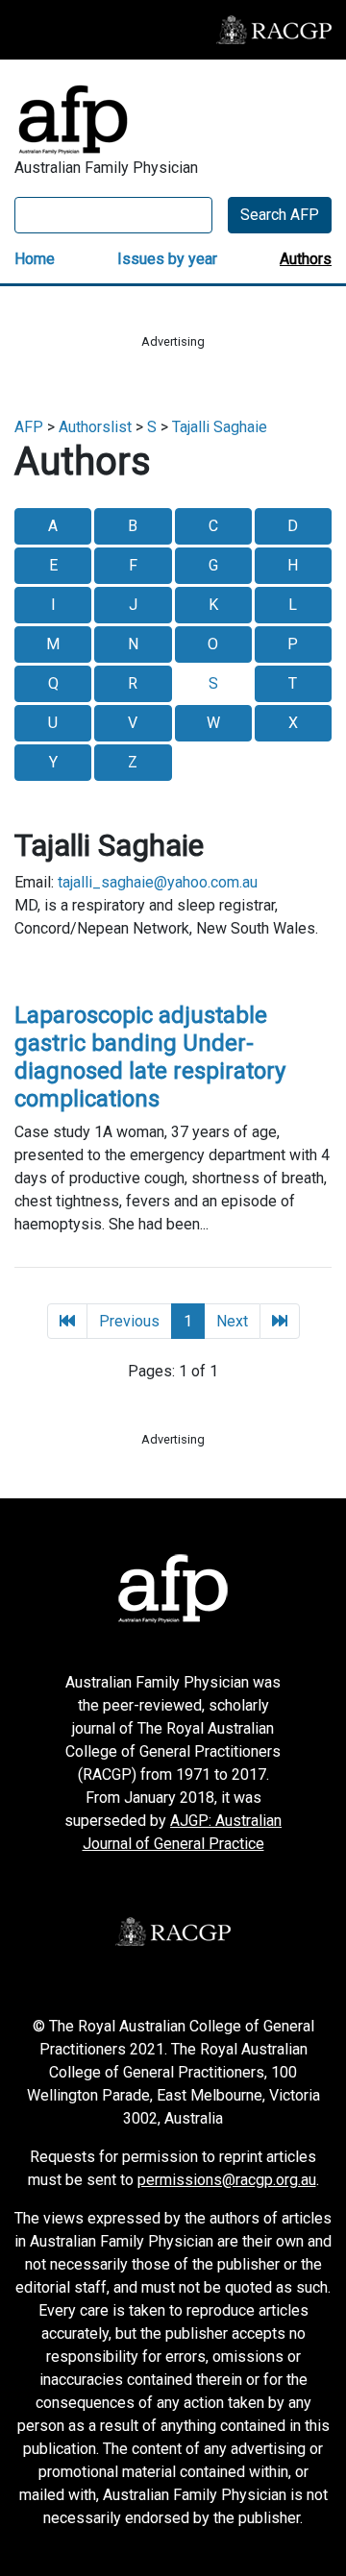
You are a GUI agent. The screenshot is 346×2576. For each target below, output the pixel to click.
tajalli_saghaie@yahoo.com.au (158, 882)
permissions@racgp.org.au (227, 2180)
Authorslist (95, 427)
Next (232, 1321)
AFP (29, 427)
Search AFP (280, 215)
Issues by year (167, 259)
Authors (306, 259)
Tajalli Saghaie (220, 427)
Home (35, 259)
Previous (129, 1321)
